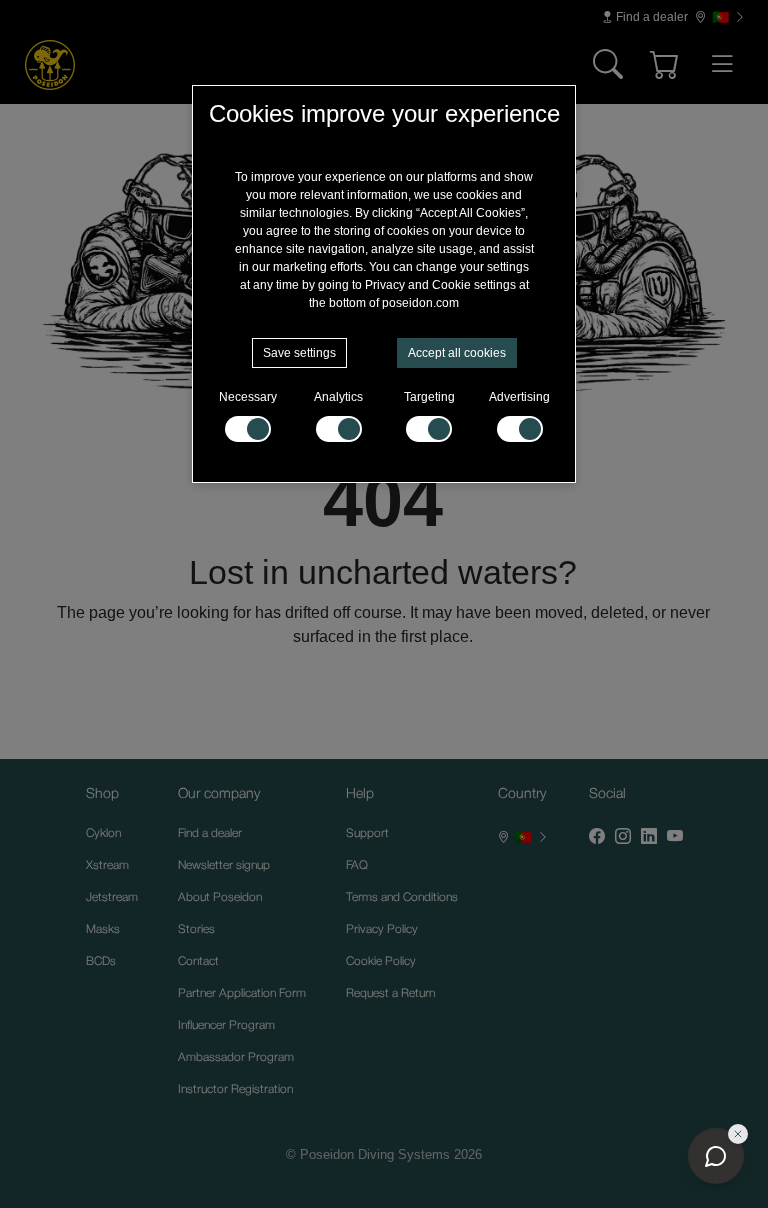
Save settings (299, 353)
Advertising (519, 397)
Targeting (429, 397)
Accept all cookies (457, 353)
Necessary (248, 397)
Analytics (338, 397)
